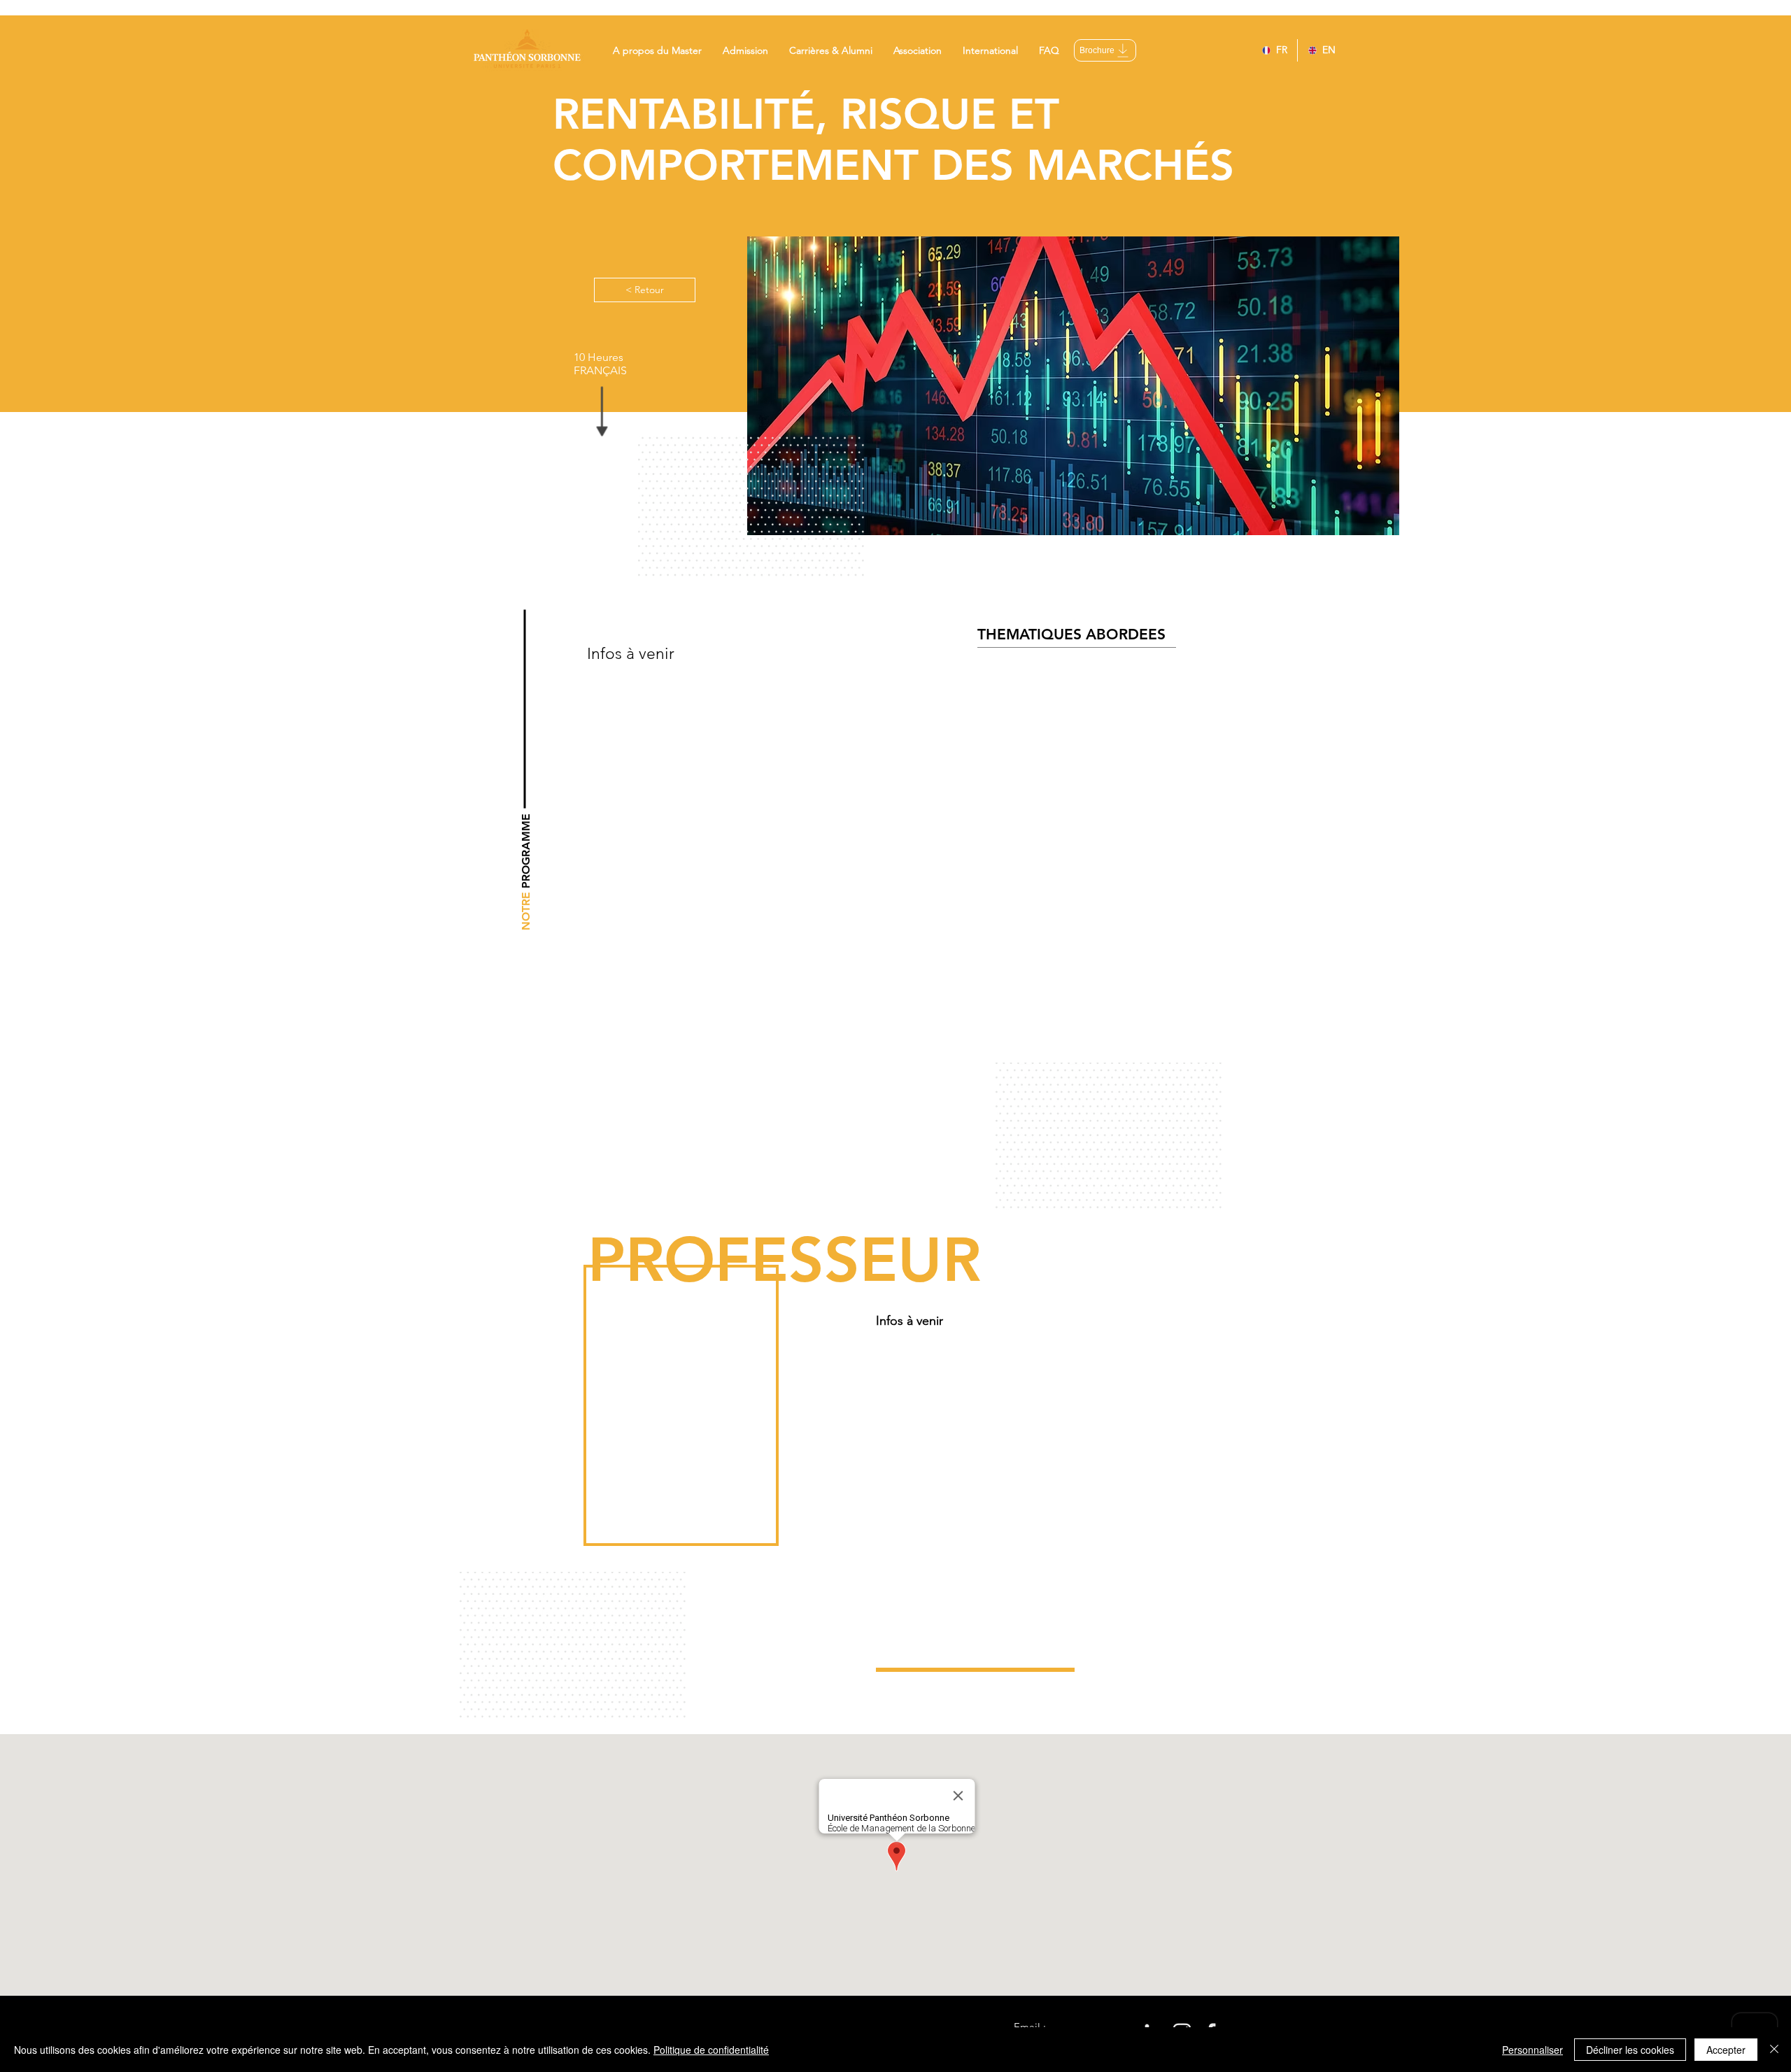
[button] (657, 50)
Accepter (1726, 2050)
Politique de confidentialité (711, 2050)
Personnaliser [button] (1532, 2050)
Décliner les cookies (1630, 2050)
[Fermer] (1774, 2050)
